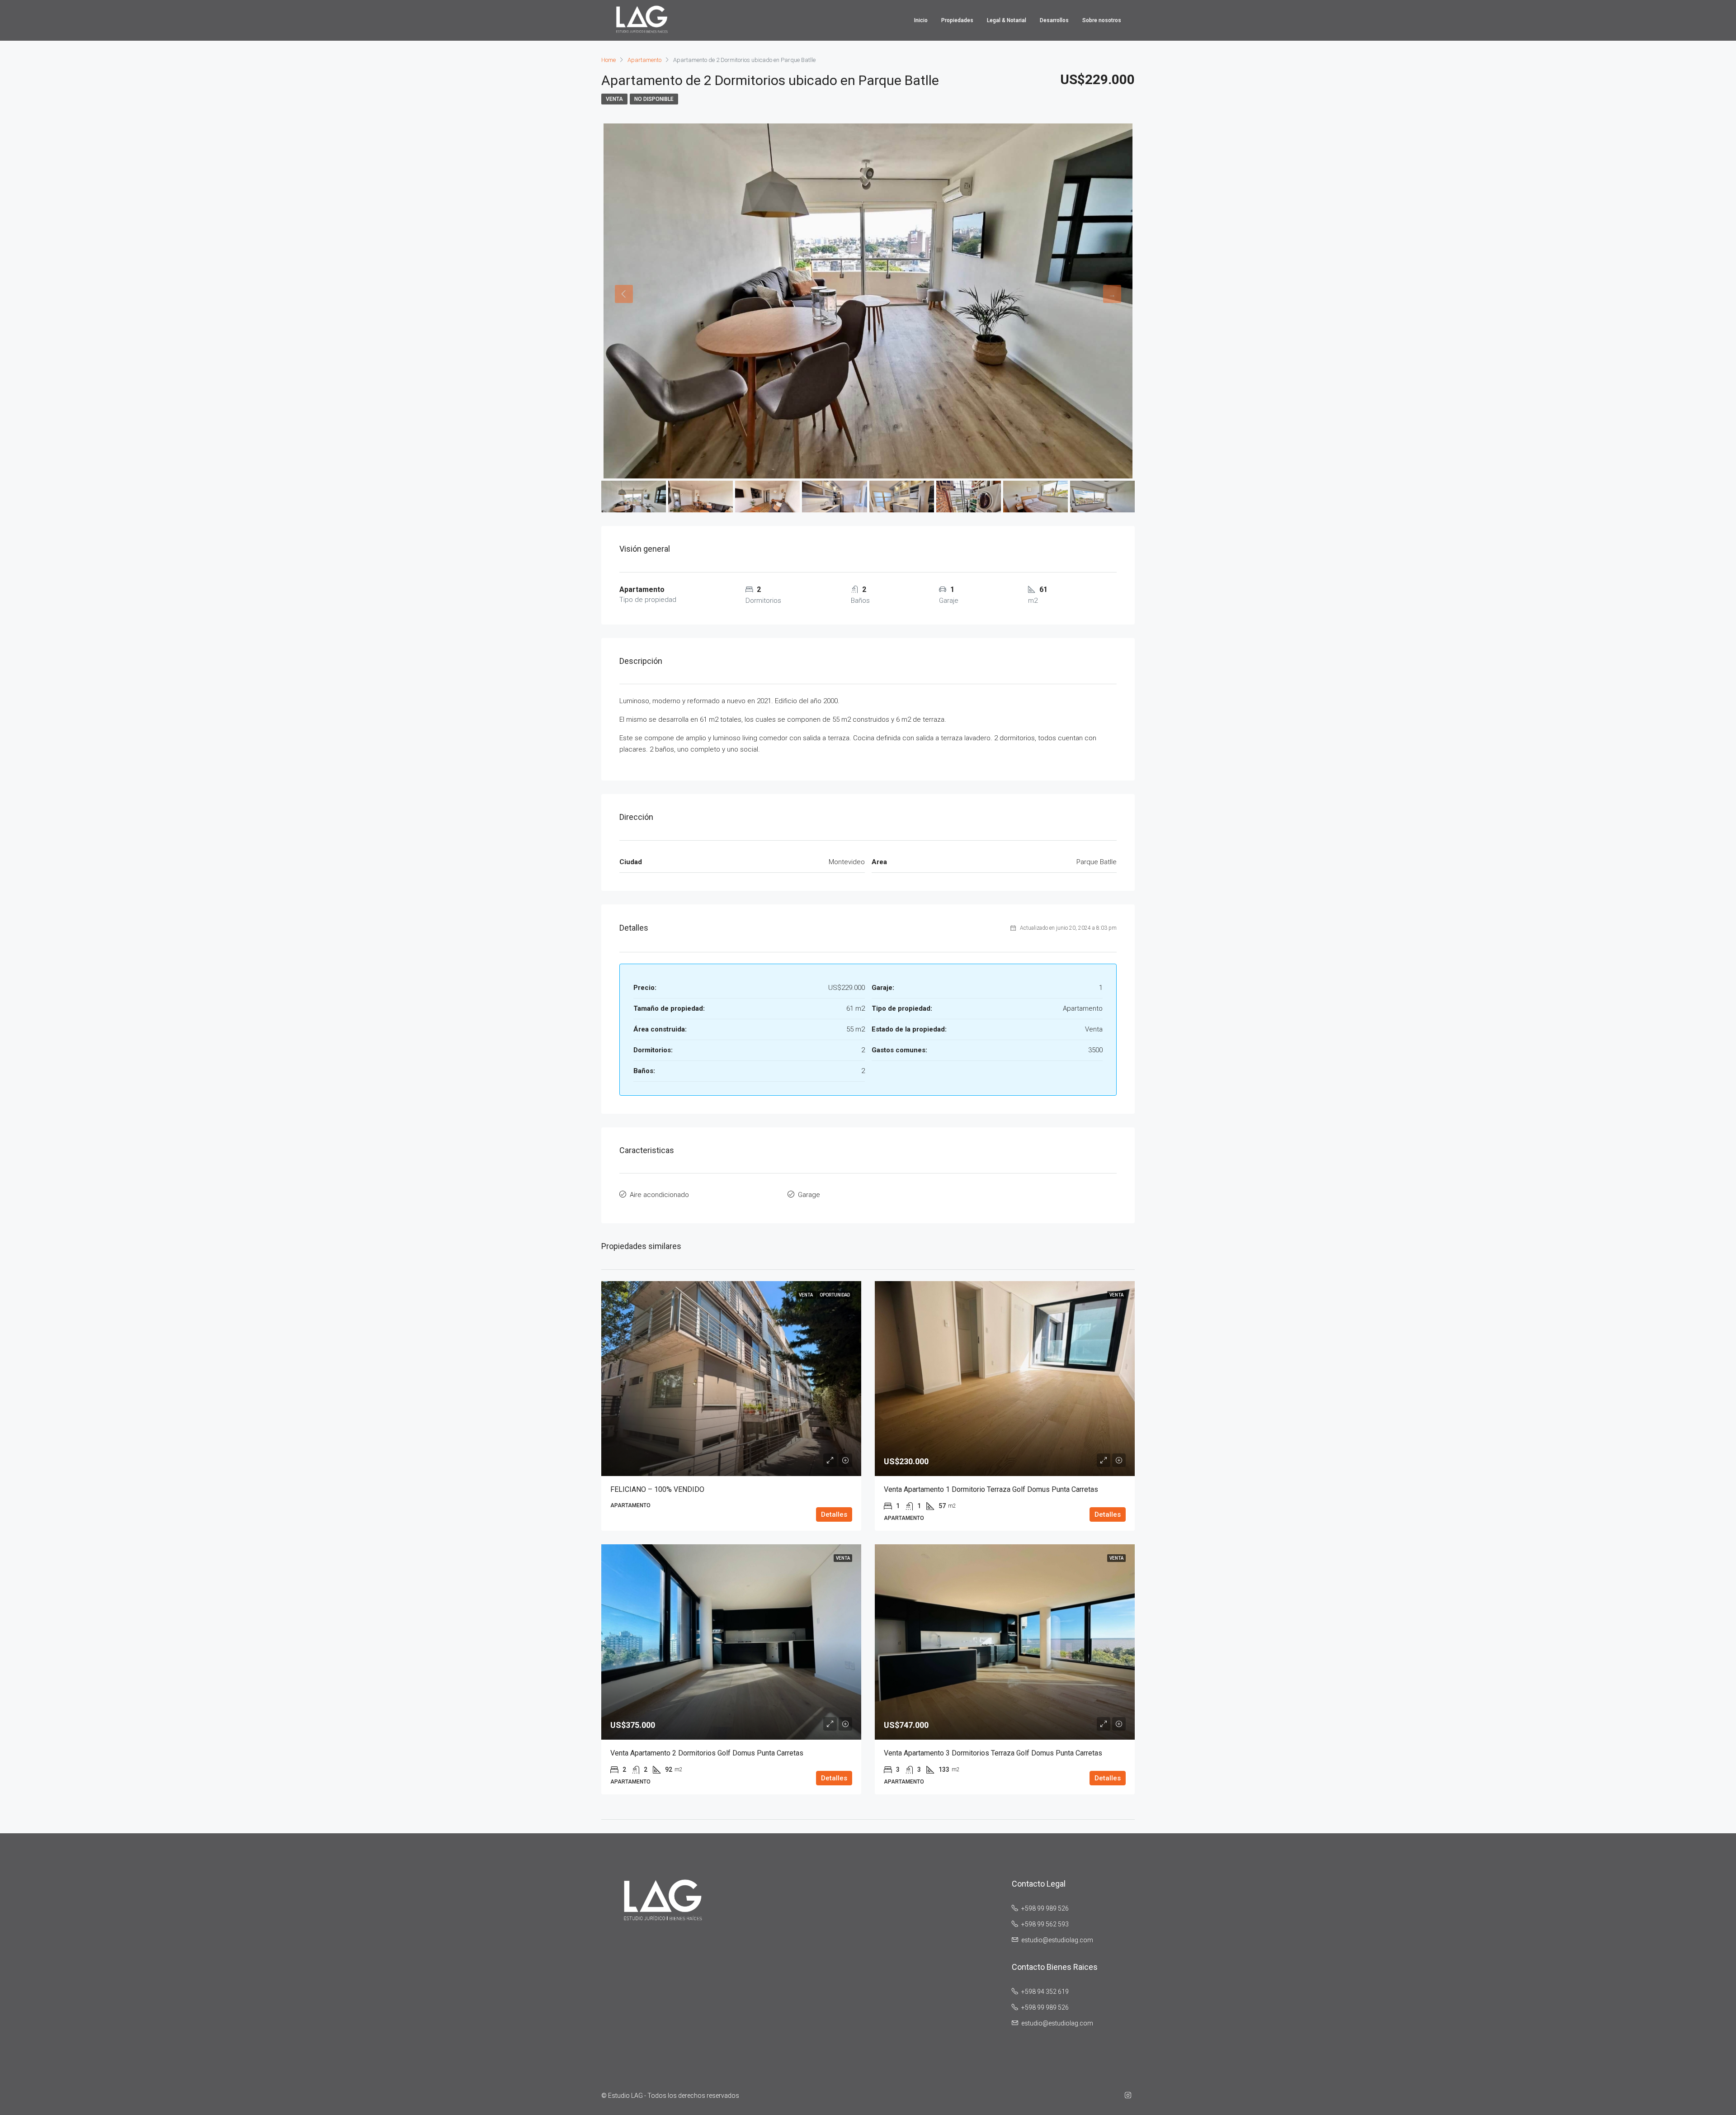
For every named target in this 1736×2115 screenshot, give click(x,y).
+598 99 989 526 (1045, 1908)
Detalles (834, 1514)
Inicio (921, 20)
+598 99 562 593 (1045, 1924)
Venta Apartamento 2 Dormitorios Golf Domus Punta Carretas (707, 1753)
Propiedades (957, 20)
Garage (809, 1195)
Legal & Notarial (1007, 20)
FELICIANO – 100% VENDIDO (657, 1489)
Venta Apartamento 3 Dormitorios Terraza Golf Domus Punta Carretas (993, 1753)
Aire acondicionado (659, 1195)
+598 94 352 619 (1045, 1992)
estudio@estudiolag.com (1057, 1940)
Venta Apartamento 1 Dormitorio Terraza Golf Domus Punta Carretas (991, 1489)
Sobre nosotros (1102, 20)
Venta (614, 99)
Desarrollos (1054, 20)
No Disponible (654, 99)
